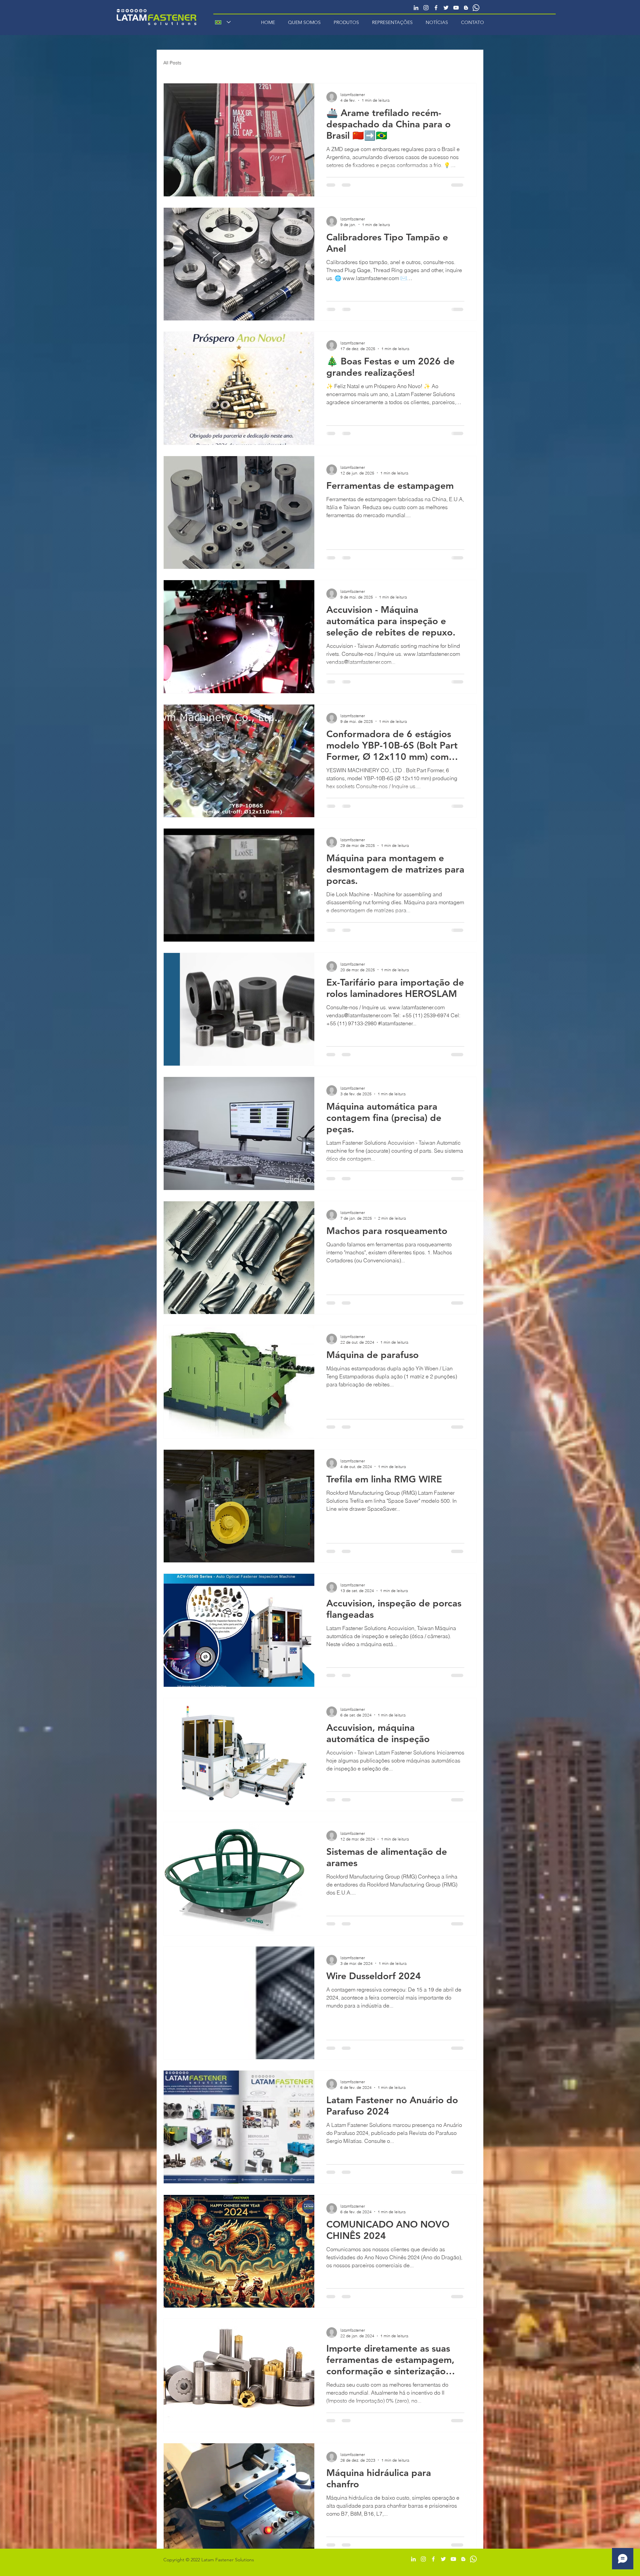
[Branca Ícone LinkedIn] (416, 8)
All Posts (172, 63)
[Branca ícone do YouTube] (456, 8)
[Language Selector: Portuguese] (223, 22)
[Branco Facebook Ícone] (436, 8)
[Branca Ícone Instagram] (426, 8)
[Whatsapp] (476, 8)
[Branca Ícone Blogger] (466, 8)
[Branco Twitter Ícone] (446, 8)
